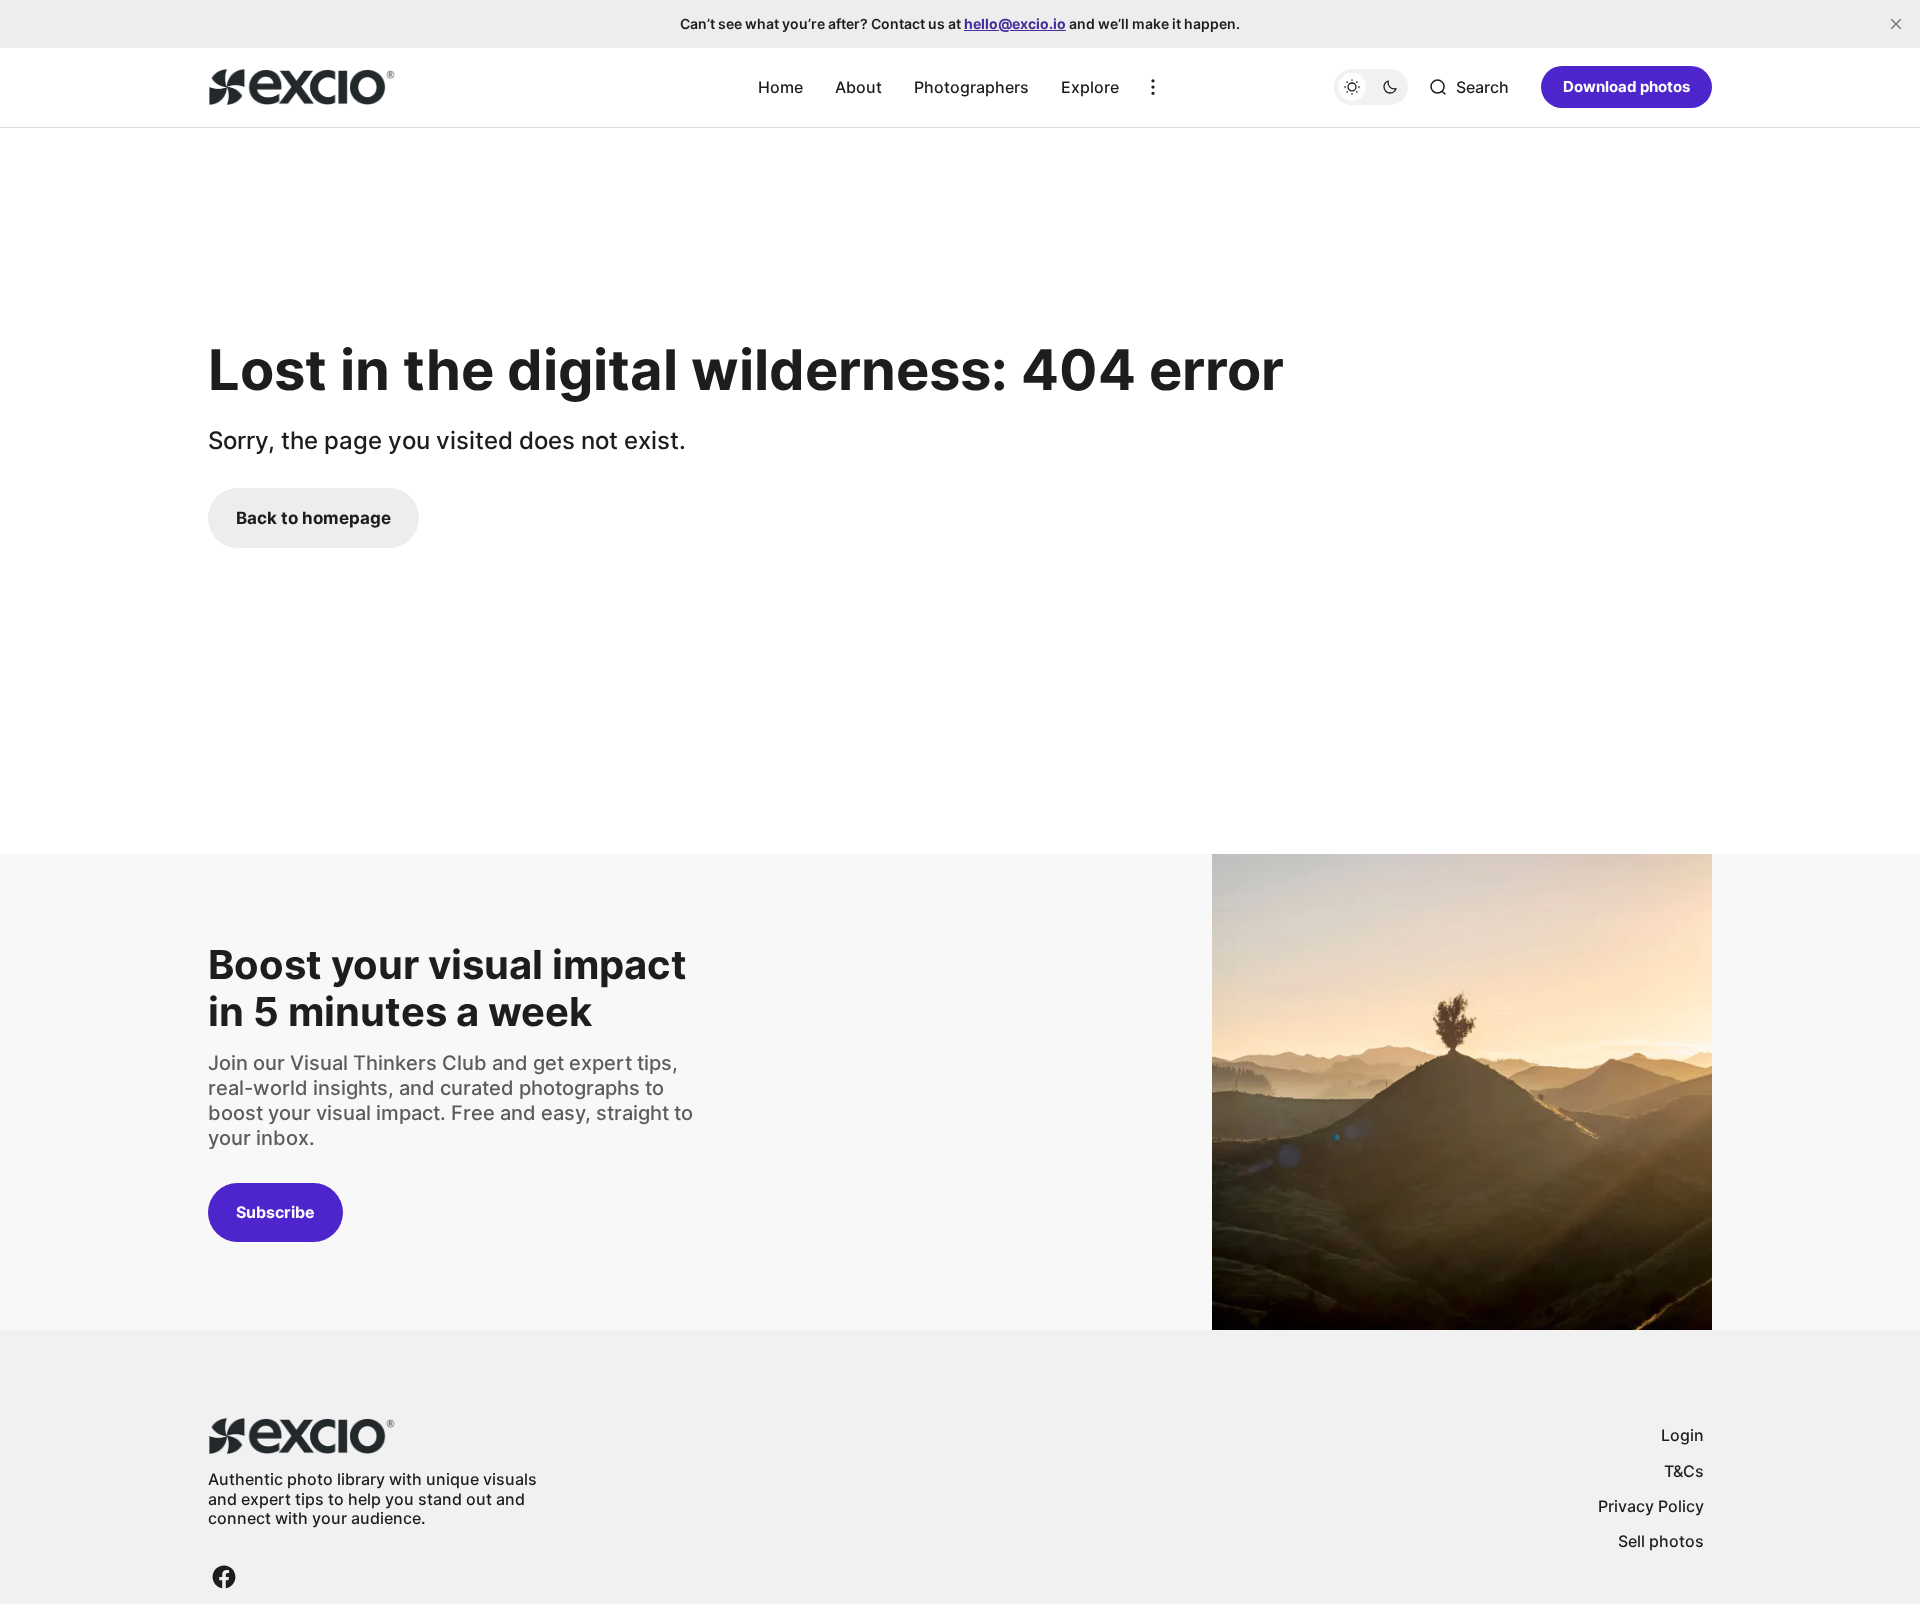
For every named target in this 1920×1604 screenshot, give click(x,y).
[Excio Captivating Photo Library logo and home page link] (302, 87)
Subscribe (275, 1212)
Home (780, 87)
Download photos (1626, 86)
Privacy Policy (1651, 1506)
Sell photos (1661, 1541)
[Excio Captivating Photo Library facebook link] (224, 1577)
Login (1682, 1435)
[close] (1896, 24)
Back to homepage (313, 518)
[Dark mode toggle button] (1371, 87)
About (858, 87)
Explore (1090, 87)
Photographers (971, 87)
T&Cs (1684, 1471)
